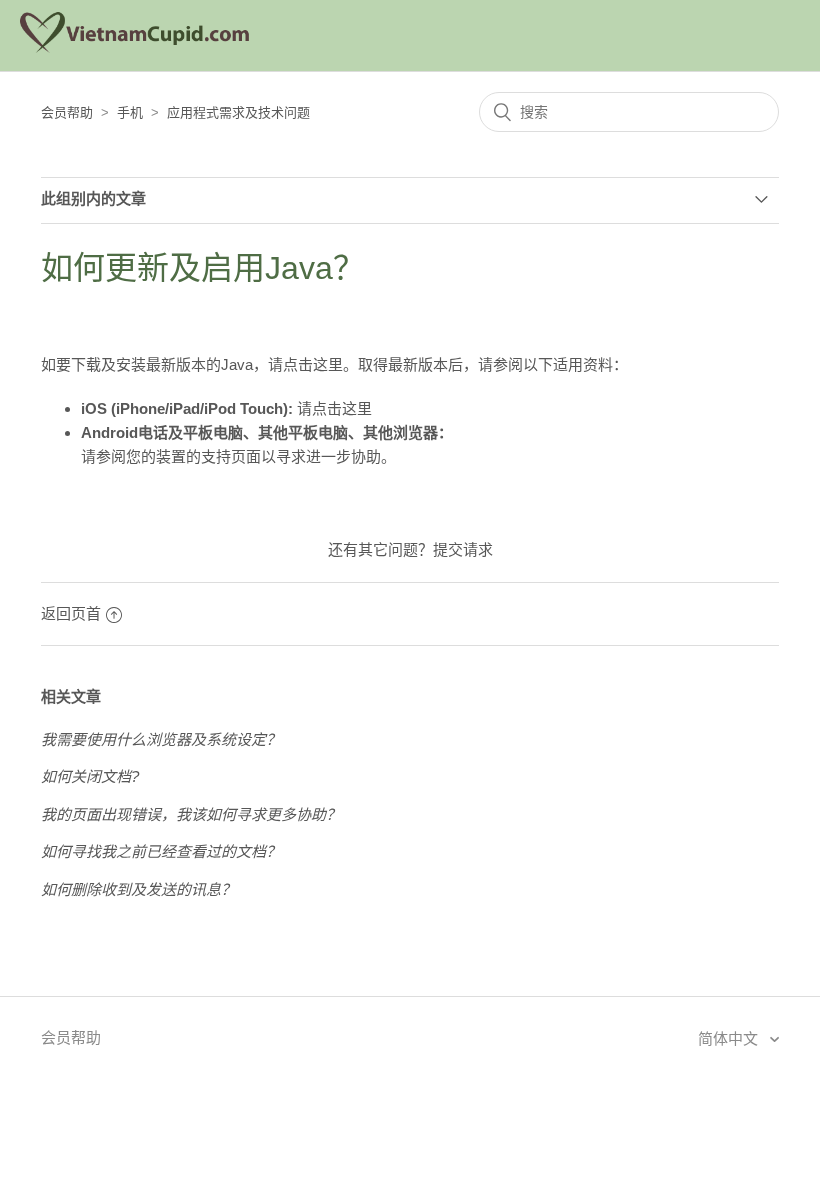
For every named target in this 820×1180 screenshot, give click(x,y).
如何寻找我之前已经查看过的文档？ (161, 851)
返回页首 (71, 613)
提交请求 (463, 549)
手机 (130, 112)
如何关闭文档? (90, 776)
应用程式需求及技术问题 (238, 112)
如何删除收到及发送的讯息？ (138, 889)
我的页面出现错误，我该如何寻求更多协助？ (191, 814)
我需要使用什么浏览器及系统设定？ (161, 739)
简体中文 (730, 1038)
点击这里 (313, 364)
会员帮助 (67, 112)
